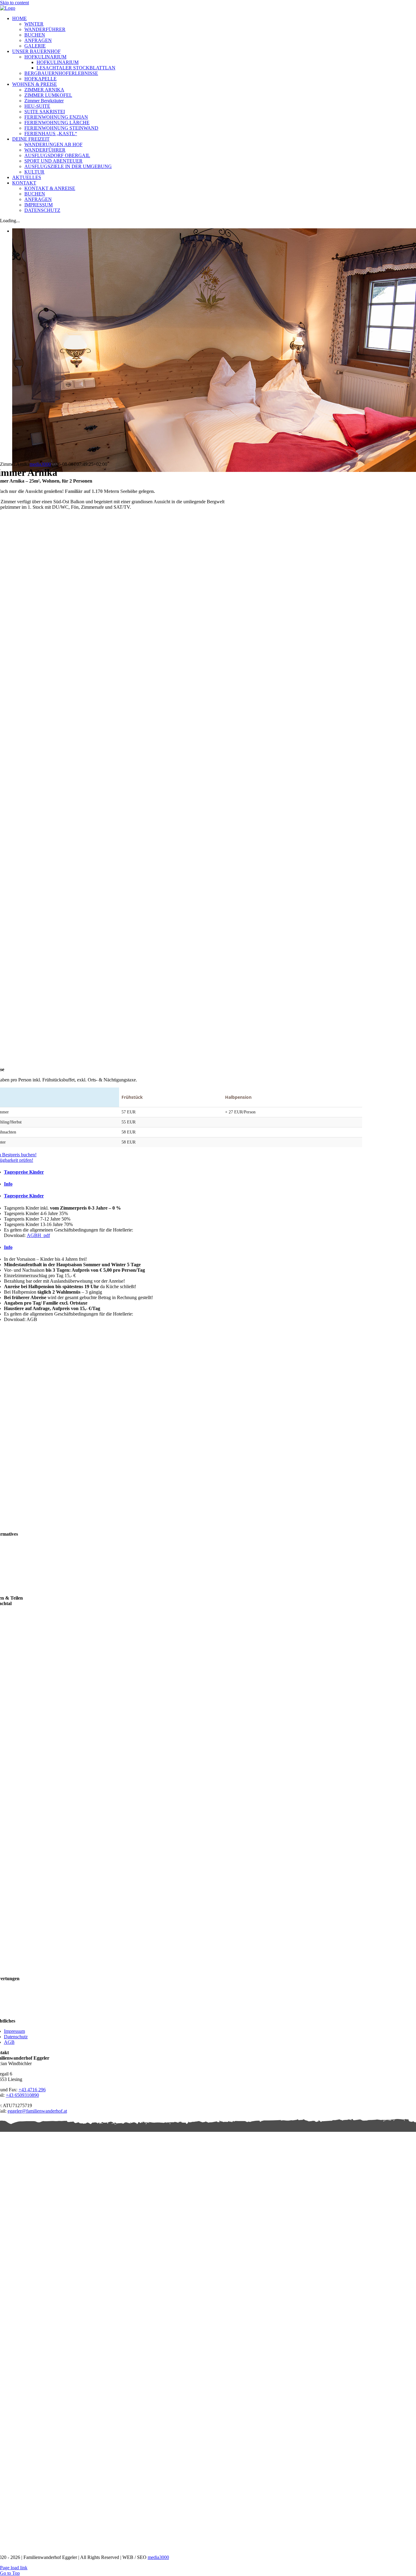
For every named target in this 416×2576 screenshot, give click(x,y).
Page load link (14, 2568)
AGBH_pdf (38, 1235)
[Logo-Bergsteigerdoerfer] (332, 2453)
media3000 (40, 464)
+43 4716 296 (32, 2090)
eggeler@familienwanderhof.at (37, 2111)
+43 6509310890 (22, 2095)
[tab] (183, 1172)
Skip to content (14, 3)
